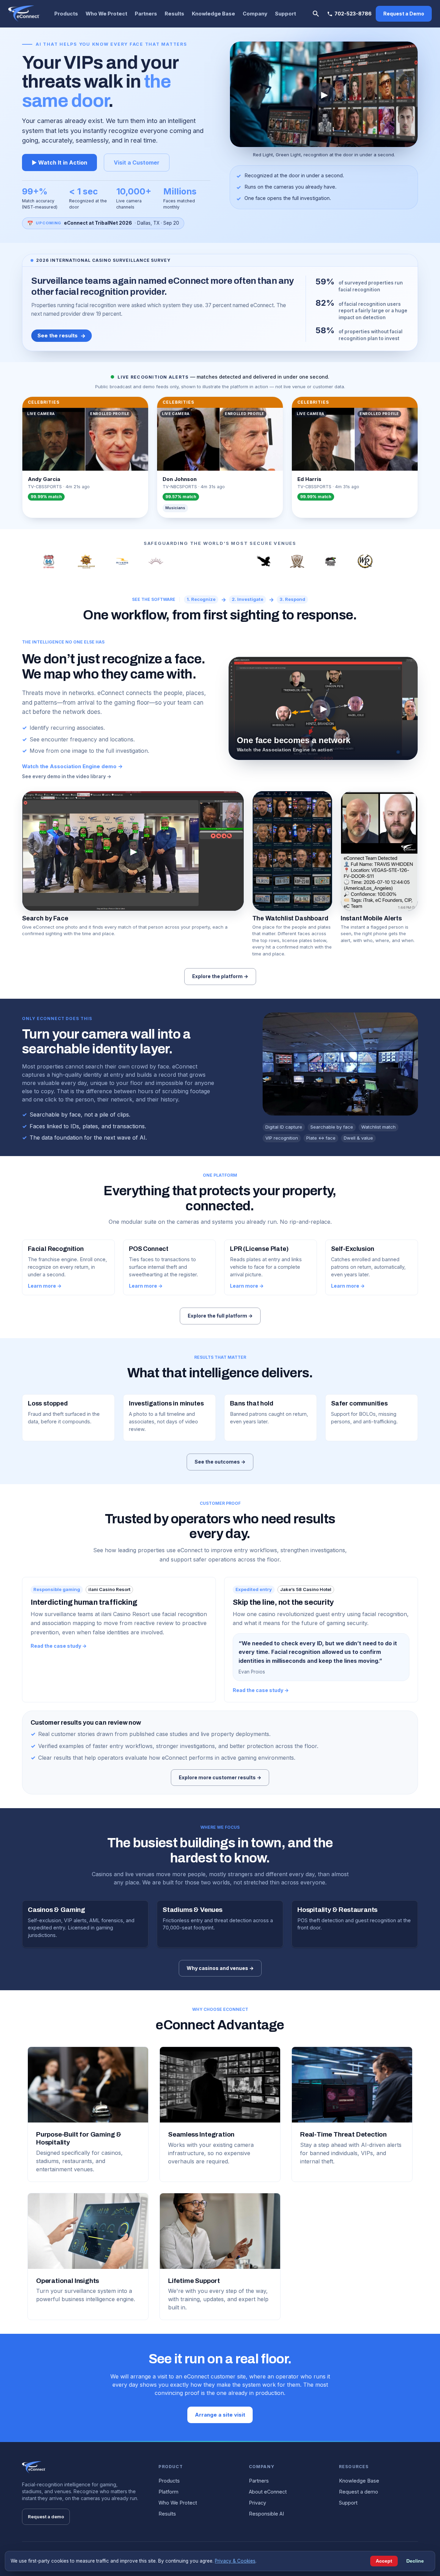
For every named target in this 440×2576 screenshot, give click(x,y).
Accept (384, 2561)
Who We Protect (106, 14)
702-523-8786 (353, 14)
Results (174, 14)
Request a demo (46, 2517)
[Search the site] (316, 14)
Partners (146, 14)
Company (255, 14)
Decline (415, 2561)
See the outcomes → (220, 1462)
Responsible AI (266, 2514)
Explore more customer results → (220, 1777)
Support (285, 14)
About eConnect (268, 2492)
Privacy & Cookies (235, 2561)
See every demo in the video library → (67, 776)
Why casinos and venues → (220, 1968)
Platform (168, 2492)
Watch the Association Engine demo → (72, 766)
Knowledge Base (213, 14)
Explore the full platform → (220, 1316)
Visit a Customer (137, 163)
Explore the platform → (220, 976)
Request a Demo (404, 14)
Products (66, 14)
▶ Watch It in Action (59, 163)
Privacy (257, 2503)
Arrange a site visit (220, 2415)
